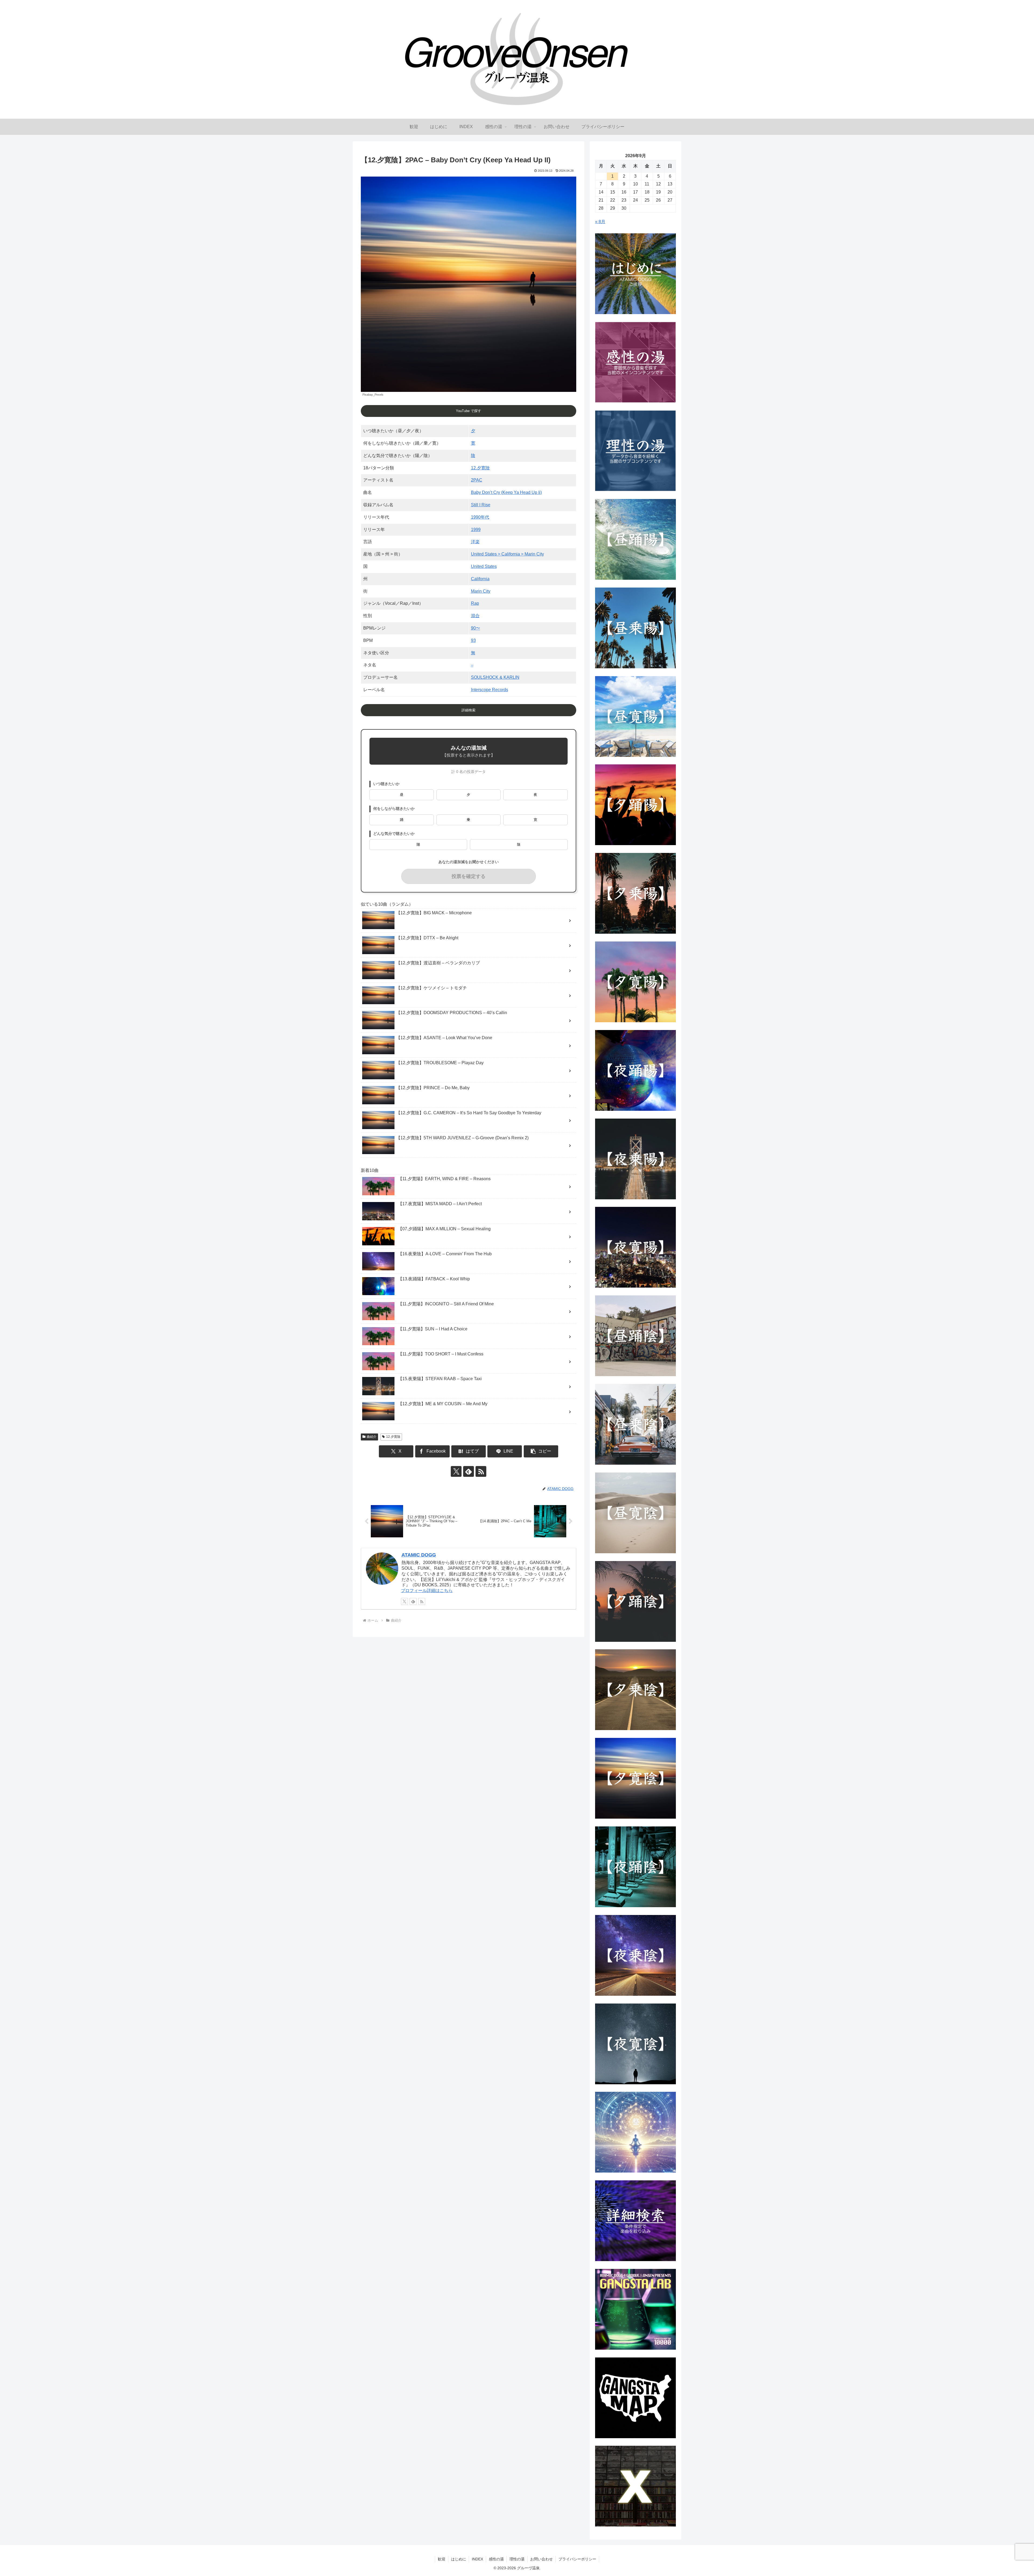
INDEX (477, 2559)
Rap (475, 603)
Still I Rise (481, 505)
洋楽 (475, 542)
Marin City (481, 591)
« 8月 (600, 222)
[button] (541, 1451)
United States (484, 566)
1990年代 (480, 517)
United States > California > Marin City (507, 554)
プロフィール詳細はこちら (427, 1591)
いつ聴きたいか (386, 784)
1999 (476, 530)
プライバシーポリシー (577, 2559)
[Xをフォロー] (456, 1471)
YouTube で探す (469, 411)
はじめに (459, 2559)
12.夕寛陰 (480, 468)
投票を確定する (469, 876)
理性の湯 (517, 2559)
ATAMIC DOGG (419, 1555)
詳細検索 (469, 710)
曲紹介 (372, 1437)
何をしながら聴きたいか (394, 809)
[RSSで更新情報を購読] (481, 1471)
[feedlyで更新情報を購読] (469, 1471)
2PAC (477, 480)
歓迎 (442, 2559)
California (480, 579)
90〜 (476, 628)
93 (473, 640)
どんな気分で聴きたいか (394, 834)
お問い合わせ (542, 2559)
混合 (475, 616)
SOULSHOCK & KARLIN (495, 677)
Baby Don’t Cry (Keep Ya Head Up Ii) (506, 492)
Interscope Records (490, 690)
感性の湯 (496, 2559)
